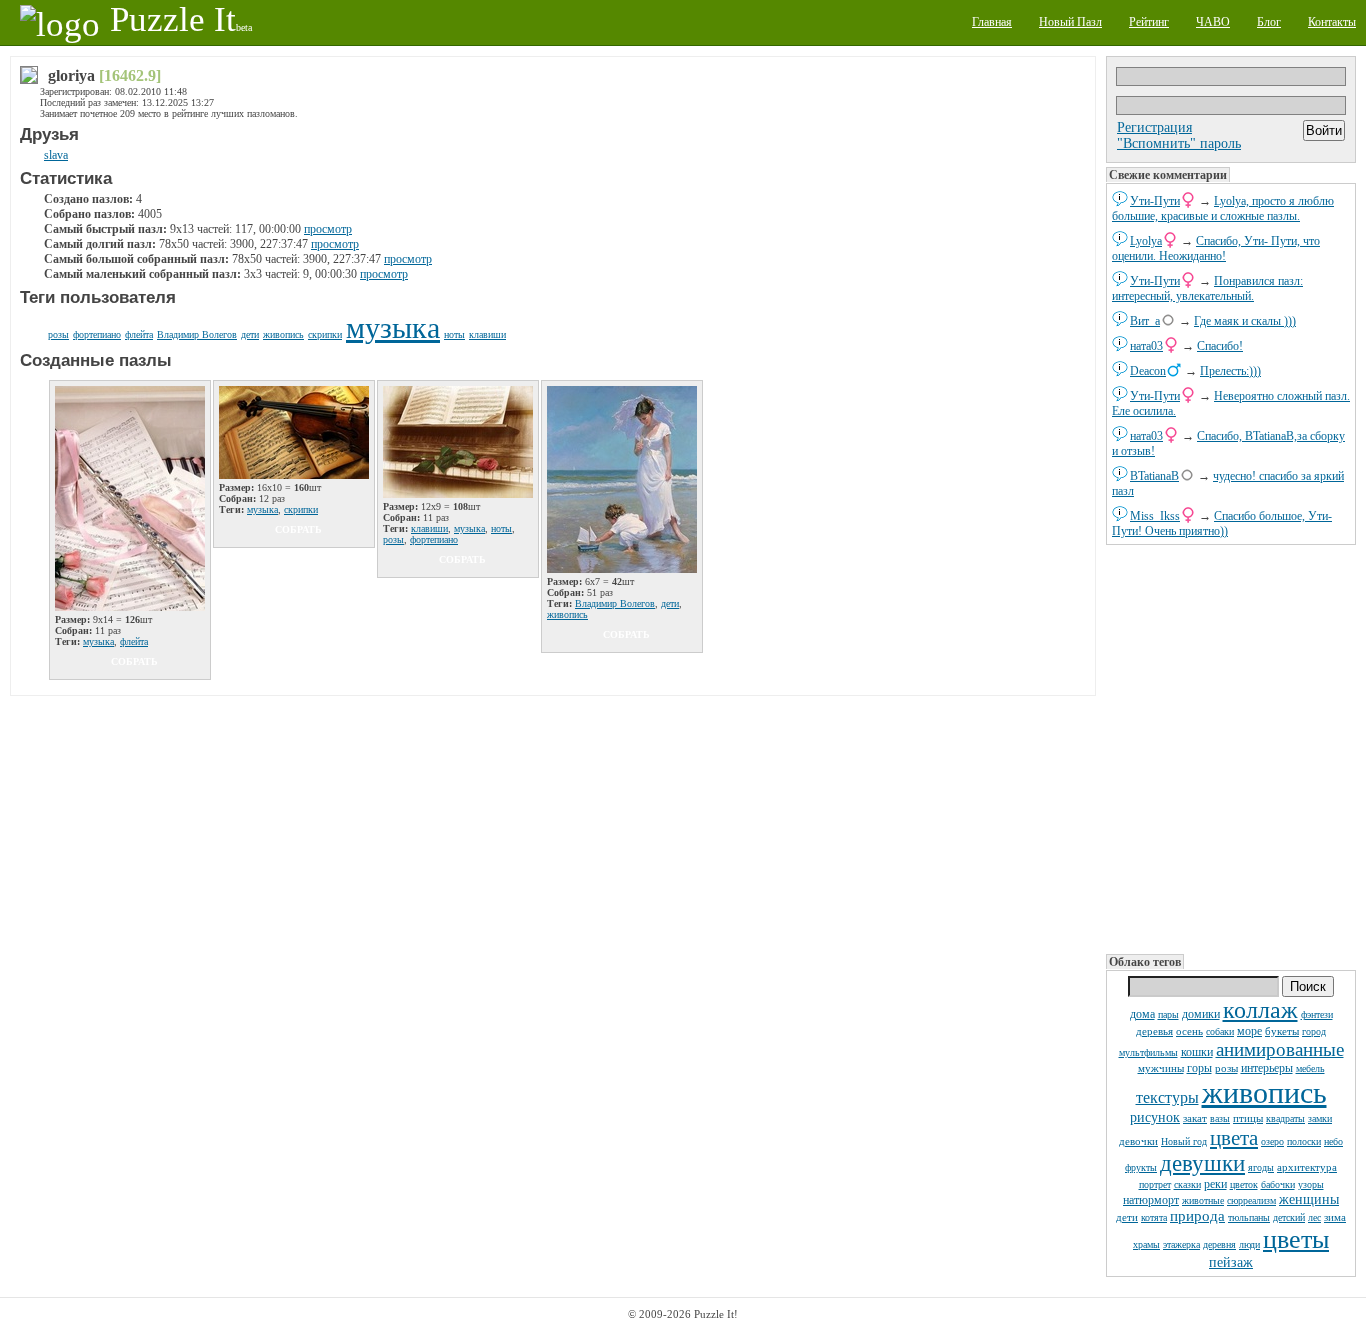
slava (56, 155)
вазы (1220, 1118)
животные (1203, 1200)
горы (1199, 1068)
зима (1335, 1217)
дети (1127, 1217)
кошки (1197, 1052)
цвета (1234, 1138)
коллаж (1260, 1010)
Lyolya (1146, 241)
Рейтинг (1149, 22)
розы (1226, 1068)
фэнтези (1317, 1014)
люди (1249, 1244)
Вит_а (1145, 321)
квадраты (1285, 1118)
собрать (134, 661)
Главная (992, 22)
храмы (1146, 1244)
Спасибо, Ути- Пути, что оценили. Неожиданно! (1216, 248)
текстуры (1167, 1097)
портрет (1155, 1184)
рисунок (1155, 1117)
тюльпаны (1249, 1217)
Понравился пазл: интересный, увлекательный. (1207, 288)
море (1249, 1031)
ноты (454, 334)
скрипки (325, 334)
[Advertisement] (1231, 750)
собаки (1220, 1031)
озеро (1272, 1141)
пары (1168, 1014)
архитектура (1307, 1167)
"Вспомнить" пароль (1179, 143)
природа (1197, 1216)
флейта (139, 334)
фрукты (1141, 1167)
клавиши (487, 334)
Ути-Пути (1155, 201)
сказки (1187, 1184)
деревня (1219, 1244)
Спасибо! (1220, 346)
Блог (1269, 22)
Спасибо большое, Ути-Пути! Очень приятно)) (1222, 523)
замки (1320, 1118)
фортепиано (97, 334)
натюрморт (1151, 1200)
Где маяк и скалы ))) (1245, 321)
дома (1142, 1014)
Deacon (1148, 371)
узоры (1311, 1184)
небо (1333, 1141)
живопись (1264, 1092)
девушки (1202, 1163)
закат (1195, 1118)
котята (1154, 1217)
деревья (1154, 1031)
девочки (1138, 1141)
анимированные (1280, 1049)
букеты (1282, 1031)
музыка (393, 327)
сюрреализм (1251, 1200)
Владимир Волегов (197, 334)
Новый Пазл (1070, 22)
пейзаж (1231, 1262)
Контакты (1332, 22)
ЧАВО (1213, 22)
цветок (1244, 1184)
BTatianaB (1154, 476)
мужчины (1161, 1068)
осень (1189, 1031)
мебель (1310, 1068)
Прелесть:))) (1230, 371)
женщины (1309, 1199)
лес (1314, 1217)
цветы (1296, 1239)
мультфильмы (1148, 1052)
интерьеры (1267, 1068)
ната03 (1146, 346)
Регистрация (1154, 127)
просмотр (328, 229)
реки (1215, 1184)
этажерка (1181, 1244)
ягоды (1261, 1167)
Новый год (1184, 1141)
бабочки (1278, 1184)
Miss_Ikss (1155, 516)
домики (1201, 1014)
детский (1289, 1217)
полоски (1304, 1141)
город (1314, 1031)
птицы (1248, 1118)
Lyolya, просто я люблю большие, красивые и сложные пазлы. (1223, 208)
